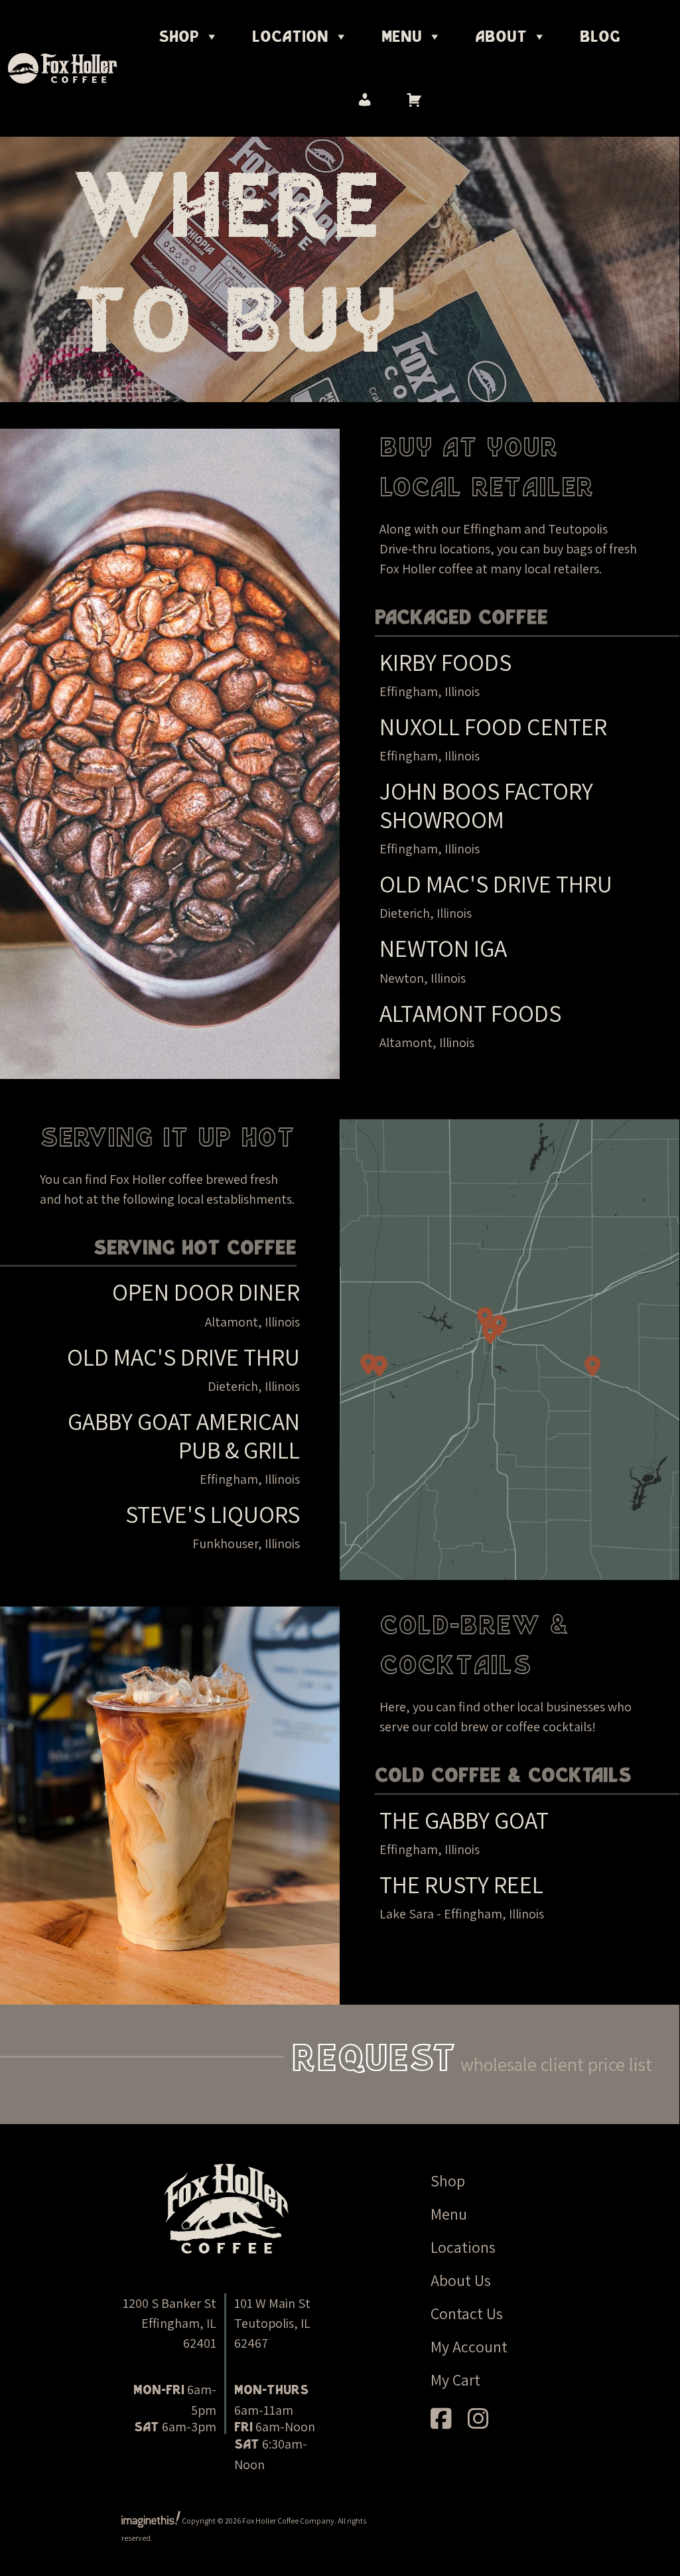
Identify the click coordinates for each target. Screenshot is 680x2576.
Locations (463, 2247)
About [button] (501, 37)
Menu (449, 2214)
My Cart (455, 2380)
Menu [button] (402, 37)
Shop (179, 37)
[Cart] (414, 100)
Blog (600, 37)
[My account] (365, 100)
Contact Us (467, 2313)
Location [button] (290, 37)
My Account (469, 2346)
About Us (461, 2280)
